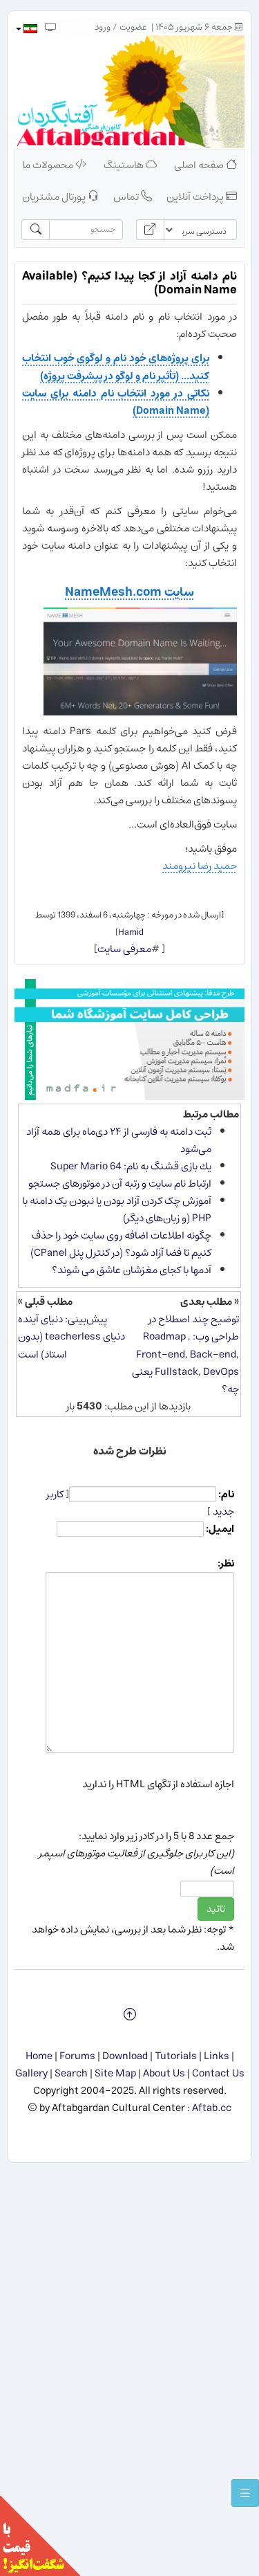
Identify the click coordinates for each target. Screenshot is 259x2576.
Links (217, 2056)
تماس (127, 197)
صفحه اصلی (200, 165)
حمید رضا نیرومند (200, 866)
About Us (164, 2073)
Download (125, 2056)
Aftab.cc (212, 2108)
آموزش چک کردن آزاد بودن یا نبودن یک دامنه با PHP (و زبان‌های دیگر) (117, 1209)
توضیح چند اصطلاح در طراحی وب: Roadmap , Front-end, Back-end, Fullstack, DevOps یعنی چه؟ (185, 1354)
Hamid (131, 932)
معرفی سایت (124, 949)
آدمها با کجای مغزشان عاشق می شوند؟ (132, 1270)
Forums (77, 2056)
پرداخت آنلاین (196, 197)
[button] (26, 29)
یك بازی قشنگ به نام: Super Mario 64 (131, 1166)
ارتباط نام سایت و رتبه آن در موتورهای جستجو (120, 1184)
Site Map (115, 2073)
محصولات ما (49, 165)
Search (71, 2073)
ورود (103, 27)
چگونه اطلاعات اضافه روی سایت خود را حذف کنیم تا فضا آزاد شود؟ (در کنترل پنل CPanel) (121, 1244)
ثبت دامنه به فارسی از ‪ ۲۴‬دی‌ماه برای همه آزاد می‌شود (119, 1140)
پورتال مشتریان (55, 197)
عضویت (133, 27)
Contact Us (218, 2073)
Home (39, 2056)
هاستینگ (125, 165)
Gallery (31, 2073)
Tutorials (176, 2056)
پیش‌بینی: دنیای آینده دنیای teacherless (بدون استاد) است (71, 1336)
